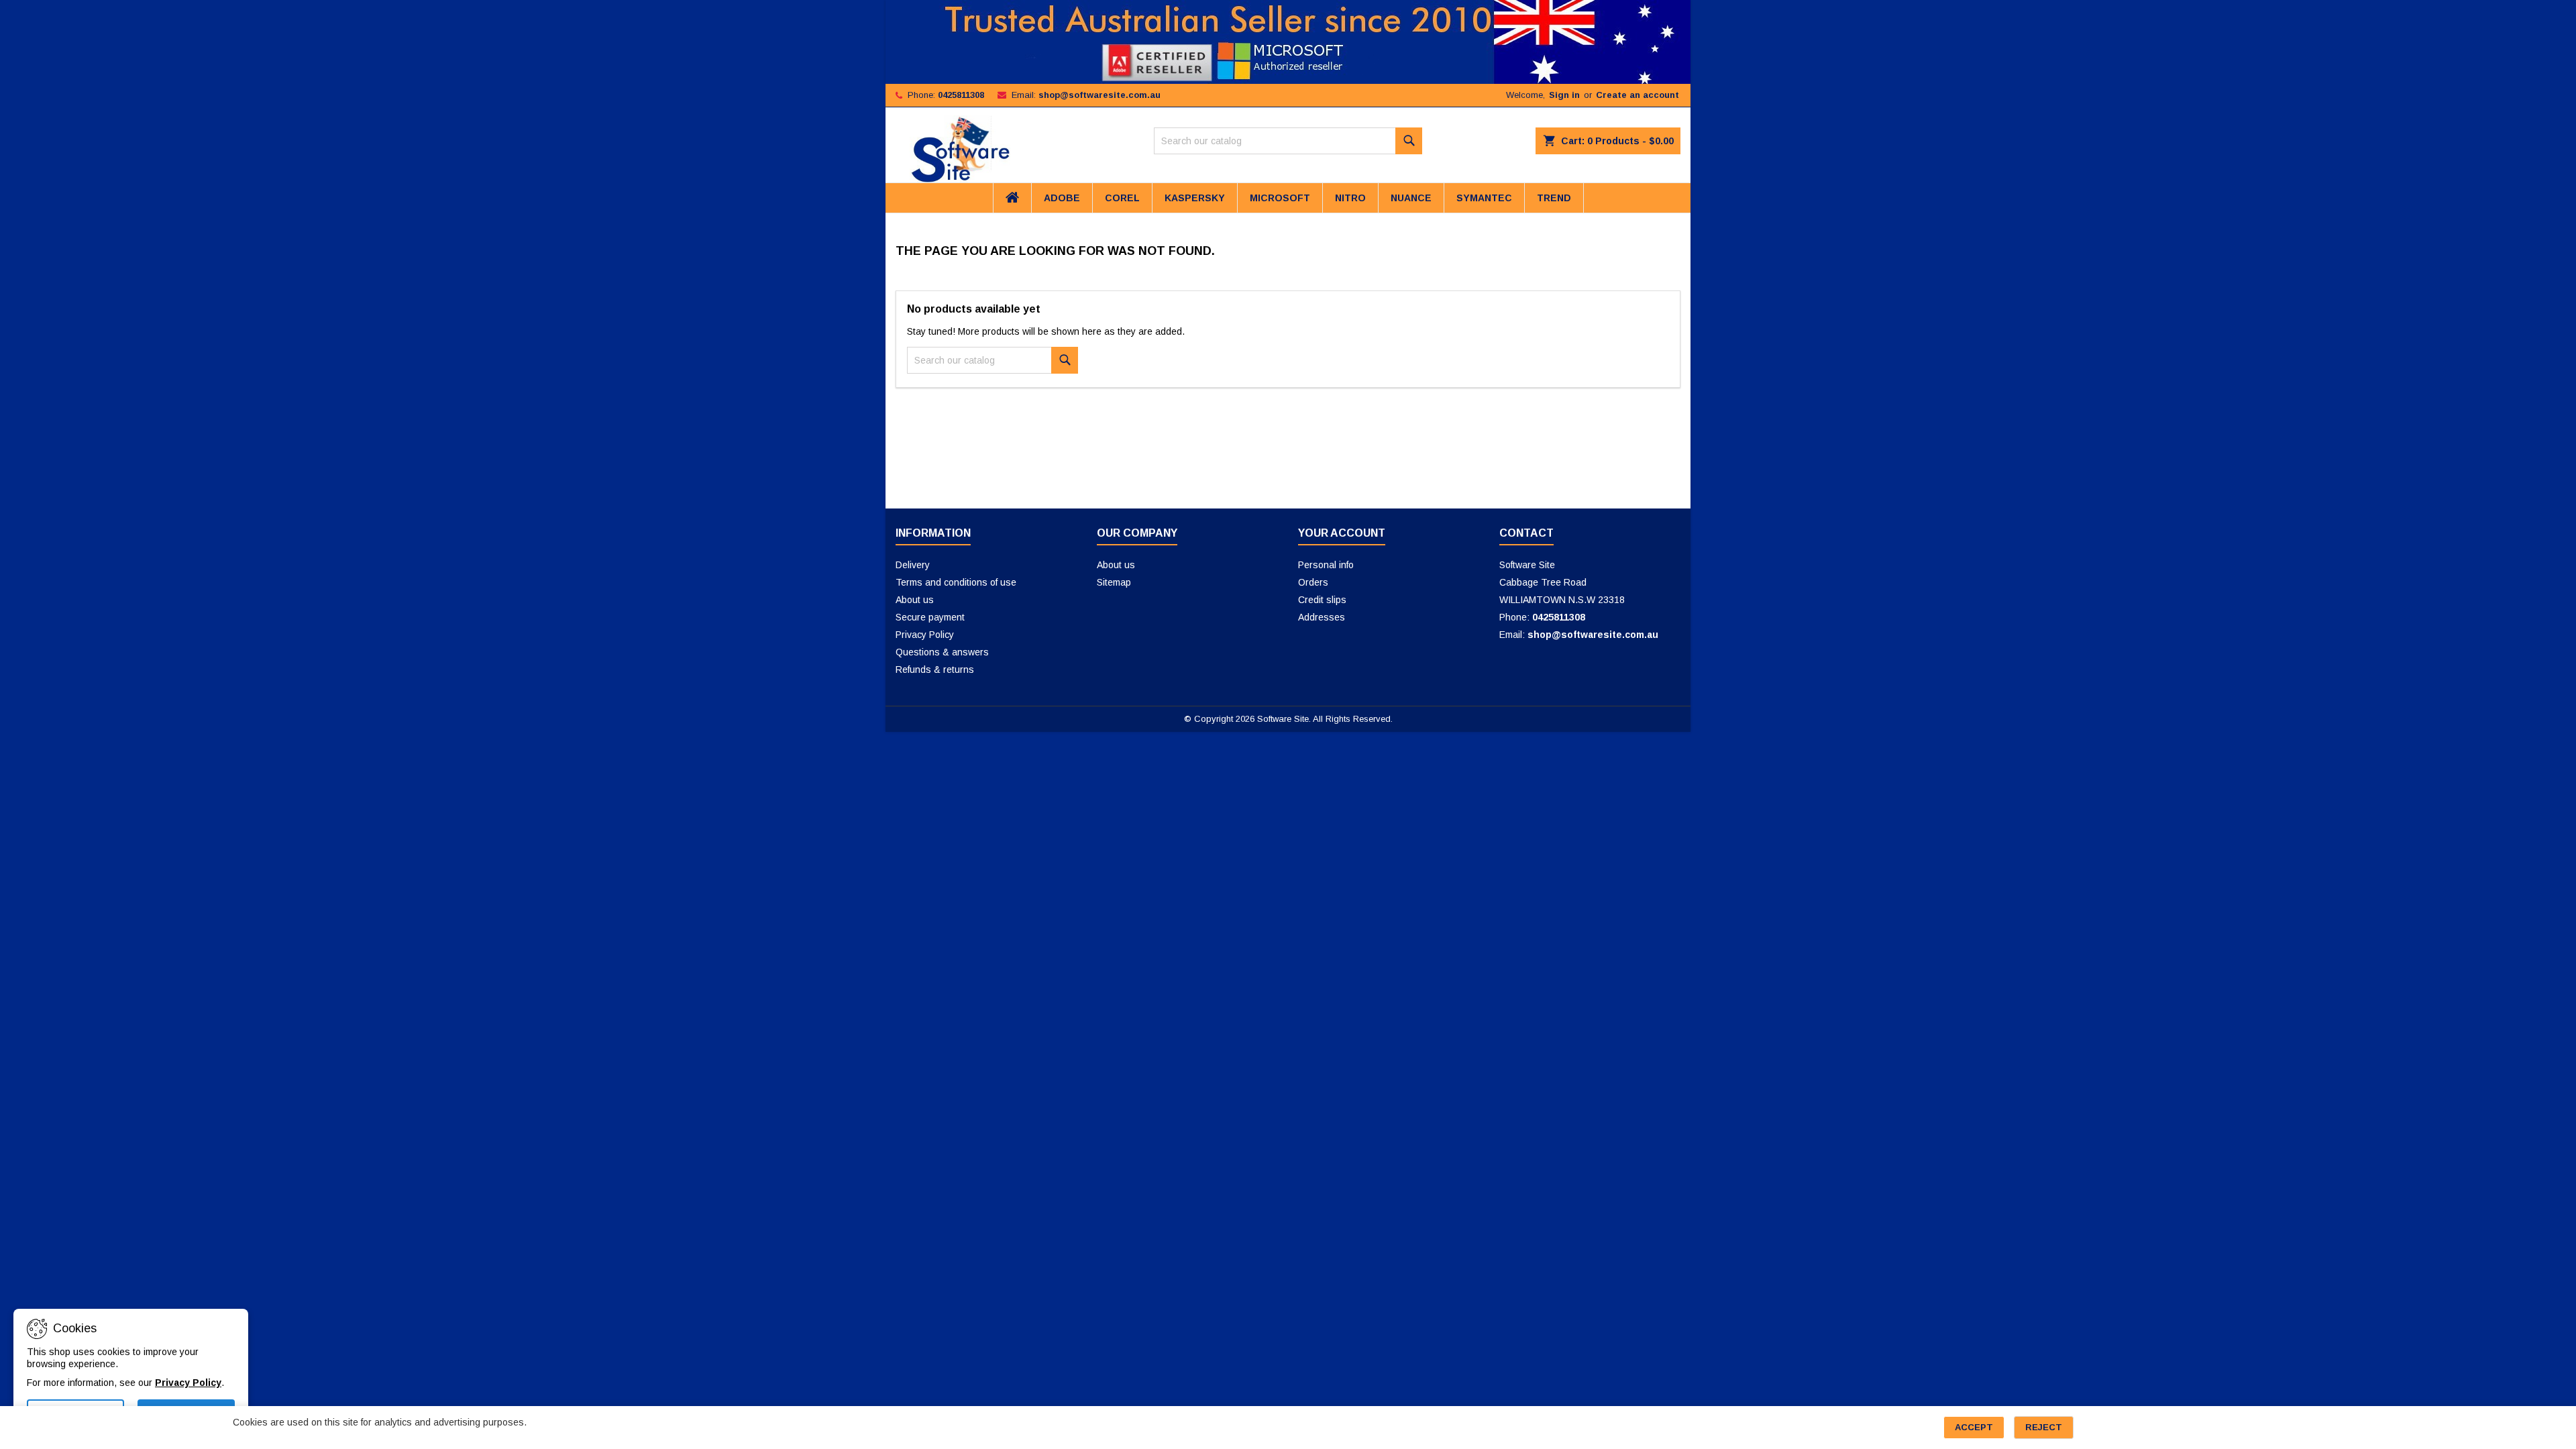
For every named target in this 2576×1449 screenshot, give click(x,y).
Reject (2044, 1427)
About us (915, 600)
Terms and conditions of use (956, 582)
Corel (1122, 198)
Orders (1313, 582)
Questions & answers (942, 652)
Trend (1554, 198)
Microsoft (1280, 198)
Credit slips (1322, 600)
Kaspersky (1195, 198)
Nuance (1411, 198)
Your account (1342, 533)
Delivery (913, 565)
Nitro (1350, 198)
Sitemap (1114, 582)
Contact (1526, 533)
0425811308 (961, 95)
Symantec (1484, 198)
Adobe (1062, 198)
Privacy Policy (925, 635)
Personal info (1326, 565)
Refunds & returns (935, 669)
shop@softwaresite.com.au (1099, 95)
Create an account (1638, 95)
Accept (1974, 1427)
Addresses (1322, 617)
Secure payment (930, 617)
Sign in (1564, 95)
